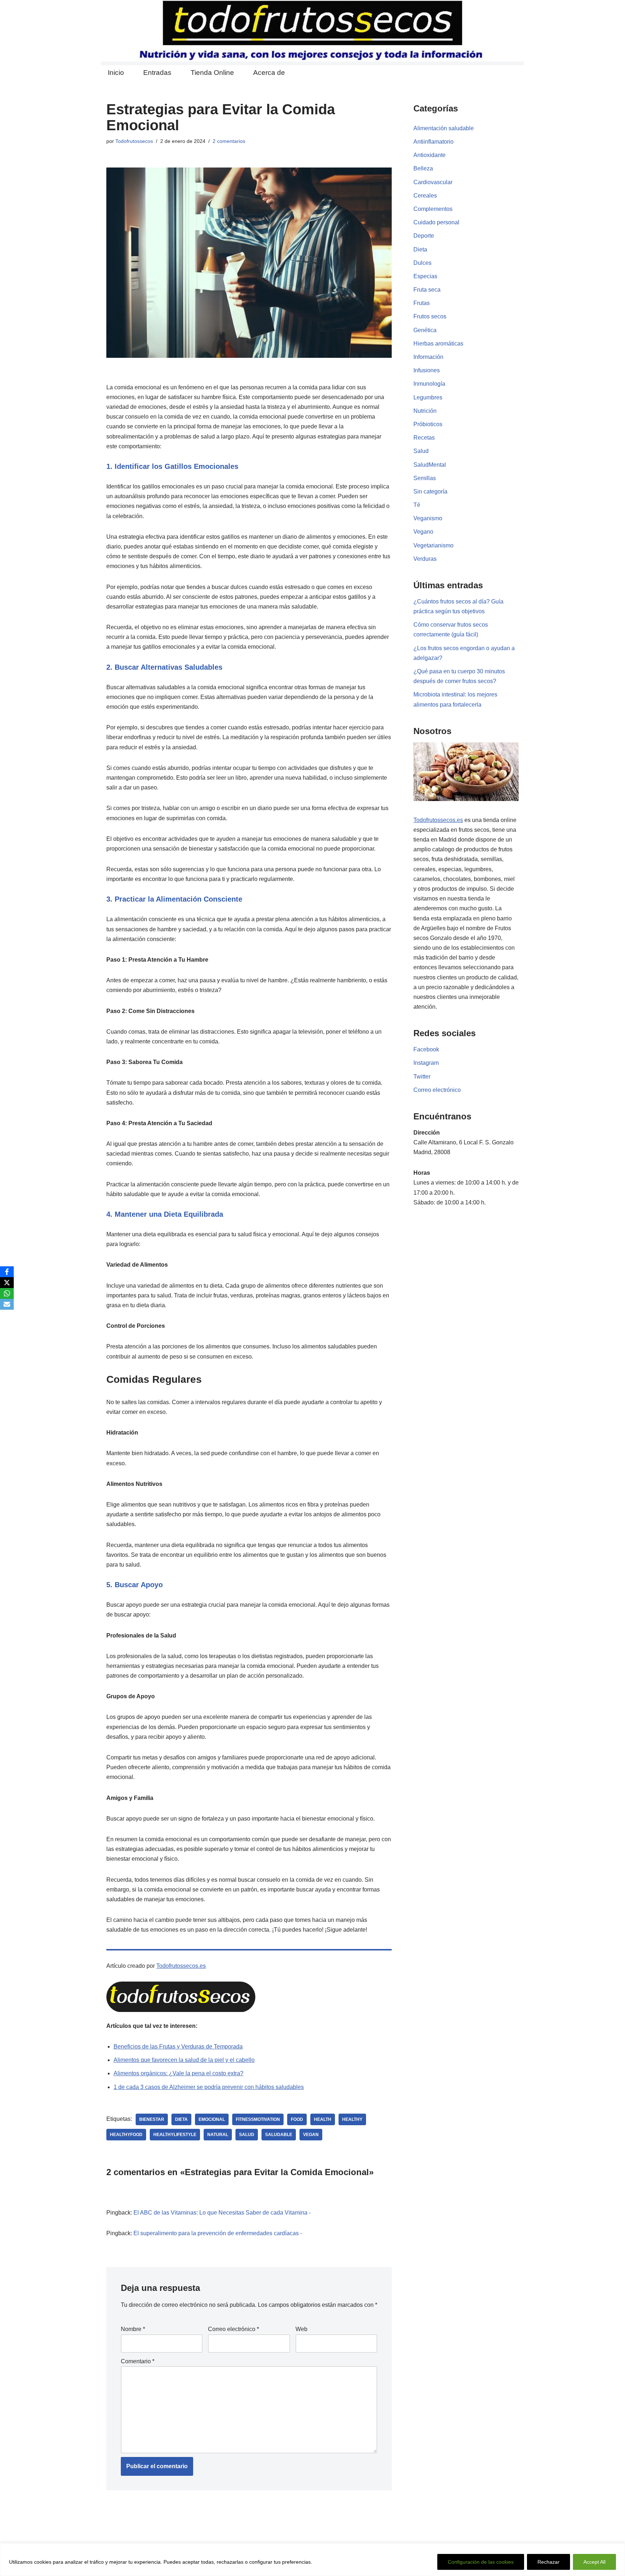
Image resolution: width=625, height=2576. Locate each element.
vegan (311, 2135)
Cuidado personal (436, 222)
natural (218, 2135)
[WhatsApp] (7, 1293)
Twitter (422, 1077)
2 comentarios (229, 141)
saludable (279, 2135)
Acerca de (269, 73)
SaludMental (430, 465)
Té (417, 505)
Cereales (425, 196)
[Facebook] (7, 1272)
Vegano (423, 532)
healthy (352, 2119)
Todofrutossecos (134, 141)
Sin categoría (430, 492)
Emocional (212, 2119)
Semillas (425, 478)
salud (247, 2135)
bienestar (152, 2119)
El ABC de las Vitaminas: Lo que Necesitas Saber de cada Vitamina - (222, 2213)
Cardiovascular (433, 182)
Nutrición (425, 411)
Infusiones (427, 370)
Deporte (424, 236)
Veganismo (428, 518)
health (323, 2119)
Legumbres (428, 397)
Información (428, 357)
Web (301, 2329)
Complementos (433, 209)
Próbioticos (428, 424)
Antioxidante (430, 155)
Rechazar (549, 2562)
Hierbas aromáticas (438, 344)
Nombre (133, 2329)
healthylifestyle (175, 2135)
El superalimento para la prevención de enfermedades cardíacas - (218, 2233)
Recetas (424, 438)
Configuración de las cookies (481, 2562)
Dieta (420, 249)
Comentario (138, 2361)
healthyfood (126, 2135)
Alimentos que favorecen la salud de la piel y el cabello (184, 2060)
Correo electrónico (233, 2329)
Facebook (426, 1049)
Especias (425, 276)
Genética (425, 330)
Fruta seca (427, 290)
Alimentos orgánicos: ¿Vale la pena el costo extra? (178, 2073)
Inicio (116, 73)
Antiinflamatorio (433, 142)
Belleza (423, 168)
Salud (421, 451)
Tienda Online (212, 73)
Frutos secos (430, 316)
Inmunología (429, 384)
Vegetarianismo (433, 545)
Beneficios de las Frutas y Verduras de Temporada (178, 2047)
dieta (181, 2119)
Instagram (426, 1063)
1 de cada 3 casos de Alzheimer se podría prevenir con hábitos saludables (209, 2087)
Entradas (157, 73)
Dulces (422, 263)
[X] (7, 1283)
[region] (312, 2560)
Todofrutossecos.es (181, 1966)
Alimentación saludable (444, 128)
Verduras (425, 559)
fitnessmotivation (258, 2119)
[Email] (7, 1304)
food (297, 2119)
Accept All (594, 2562)
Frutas (422, 303)
